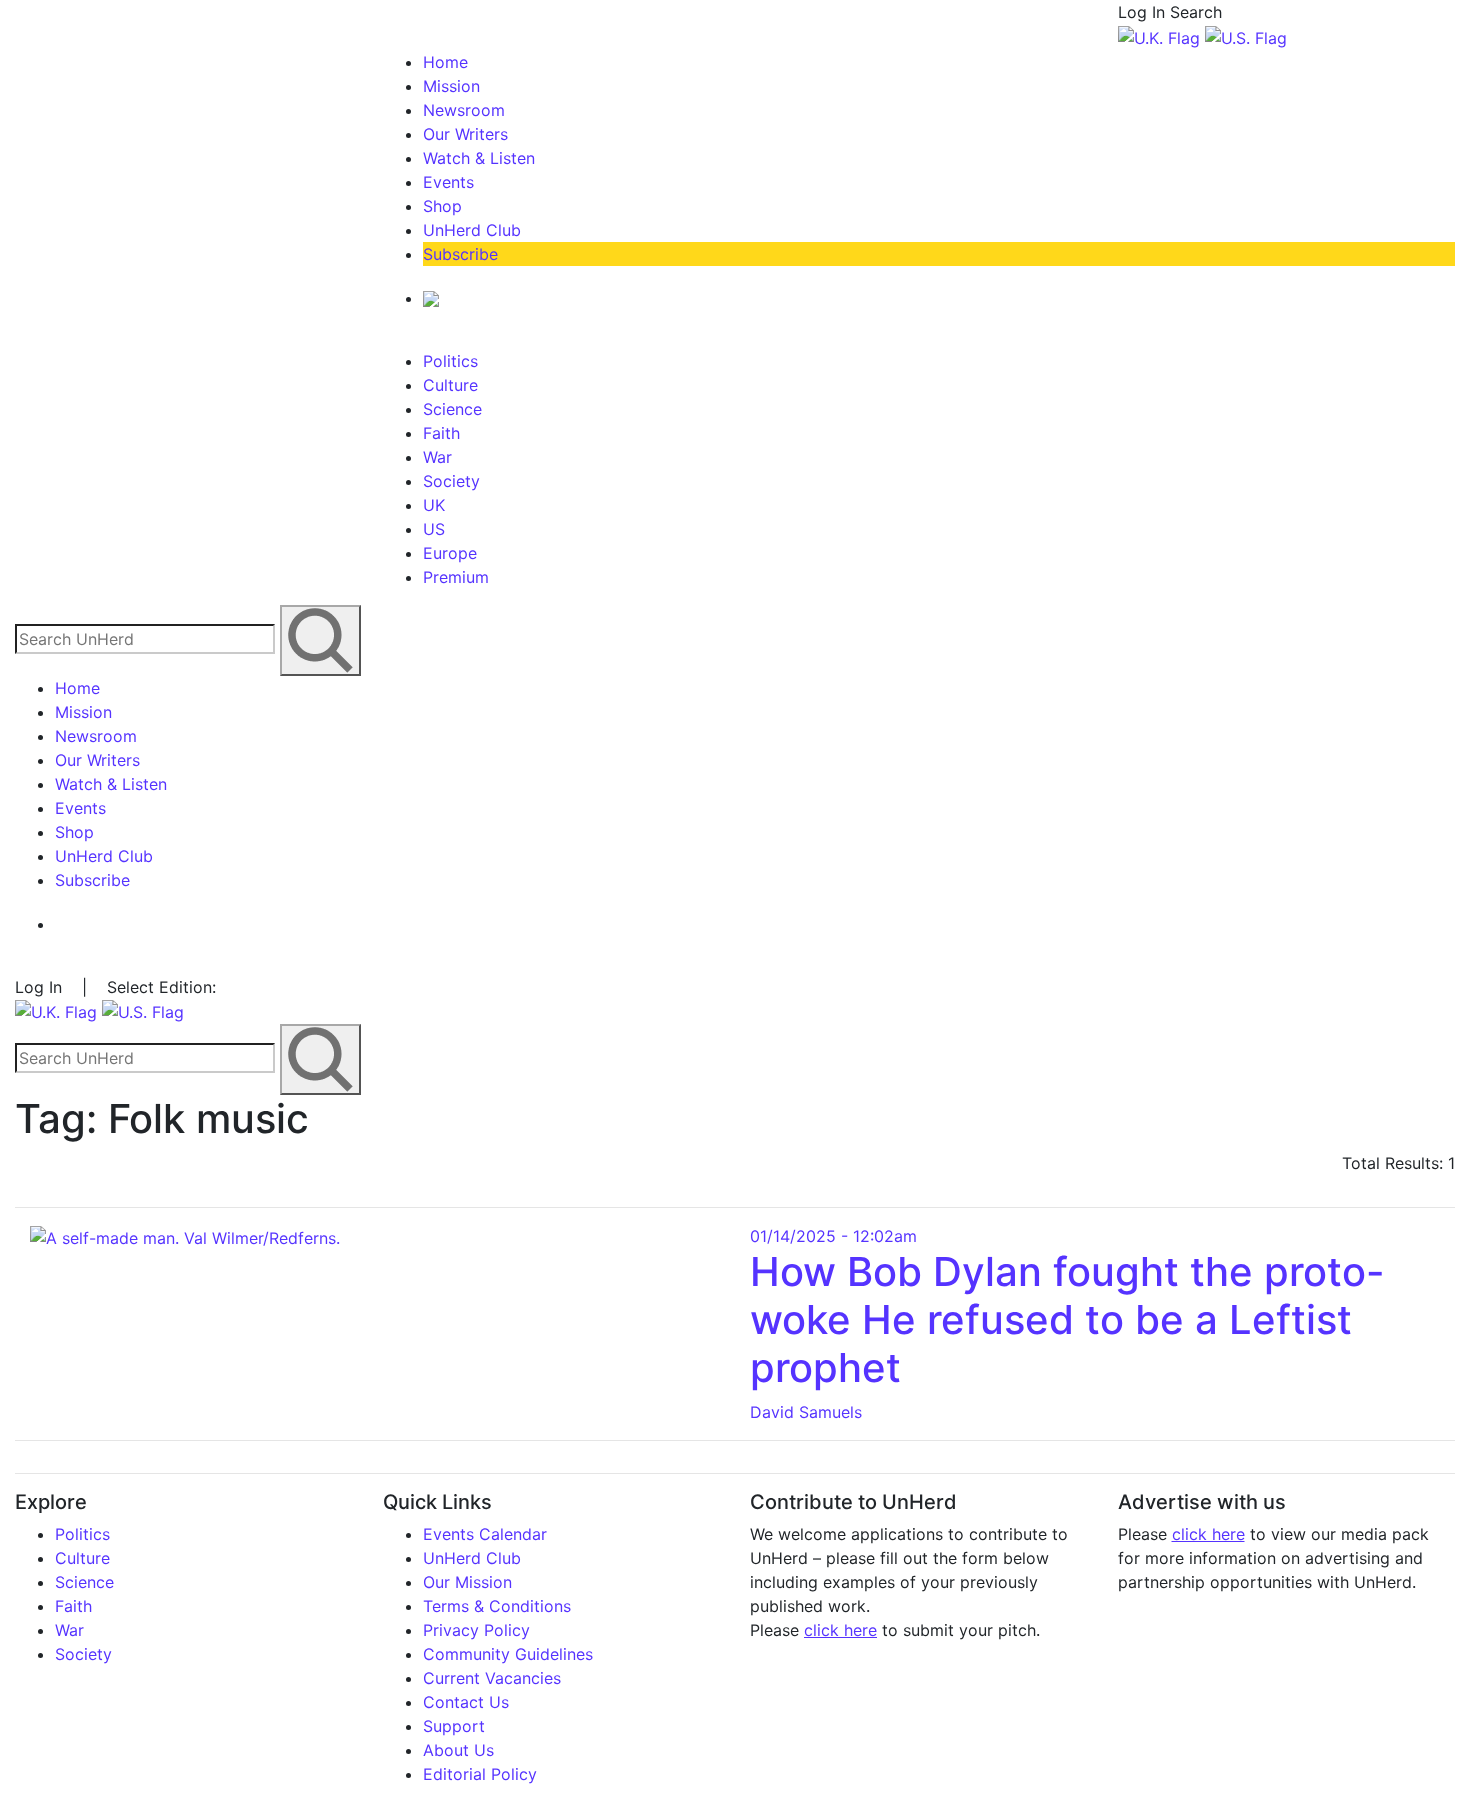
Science (452, 409)
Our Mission (467, 1582)
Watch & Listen (479, 158)
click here (840, 1630)
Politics (450, 361)
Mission (451, 86)
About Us (458, 1750)
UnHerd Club (472, 230)
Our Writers (465, 134)
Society (451, 481)
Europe (450, 553)
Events (448, 182)
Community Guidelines (508, 1654)
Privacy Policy (476, 1630)
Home (445, 62)
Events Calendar (485, 1534)
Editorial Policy (480, 1774)
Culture (450, 385)
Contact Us (466, 1702)
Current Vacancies (492, 1678)
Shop (442, 206)
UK (434, 505)
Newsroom (464, 110)
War (437, 457)
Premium (456, 577)
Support (454, 1726)
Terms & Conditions (497, 1606)
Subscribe (460, 254)
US (434, 529)
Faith (441, 433)
